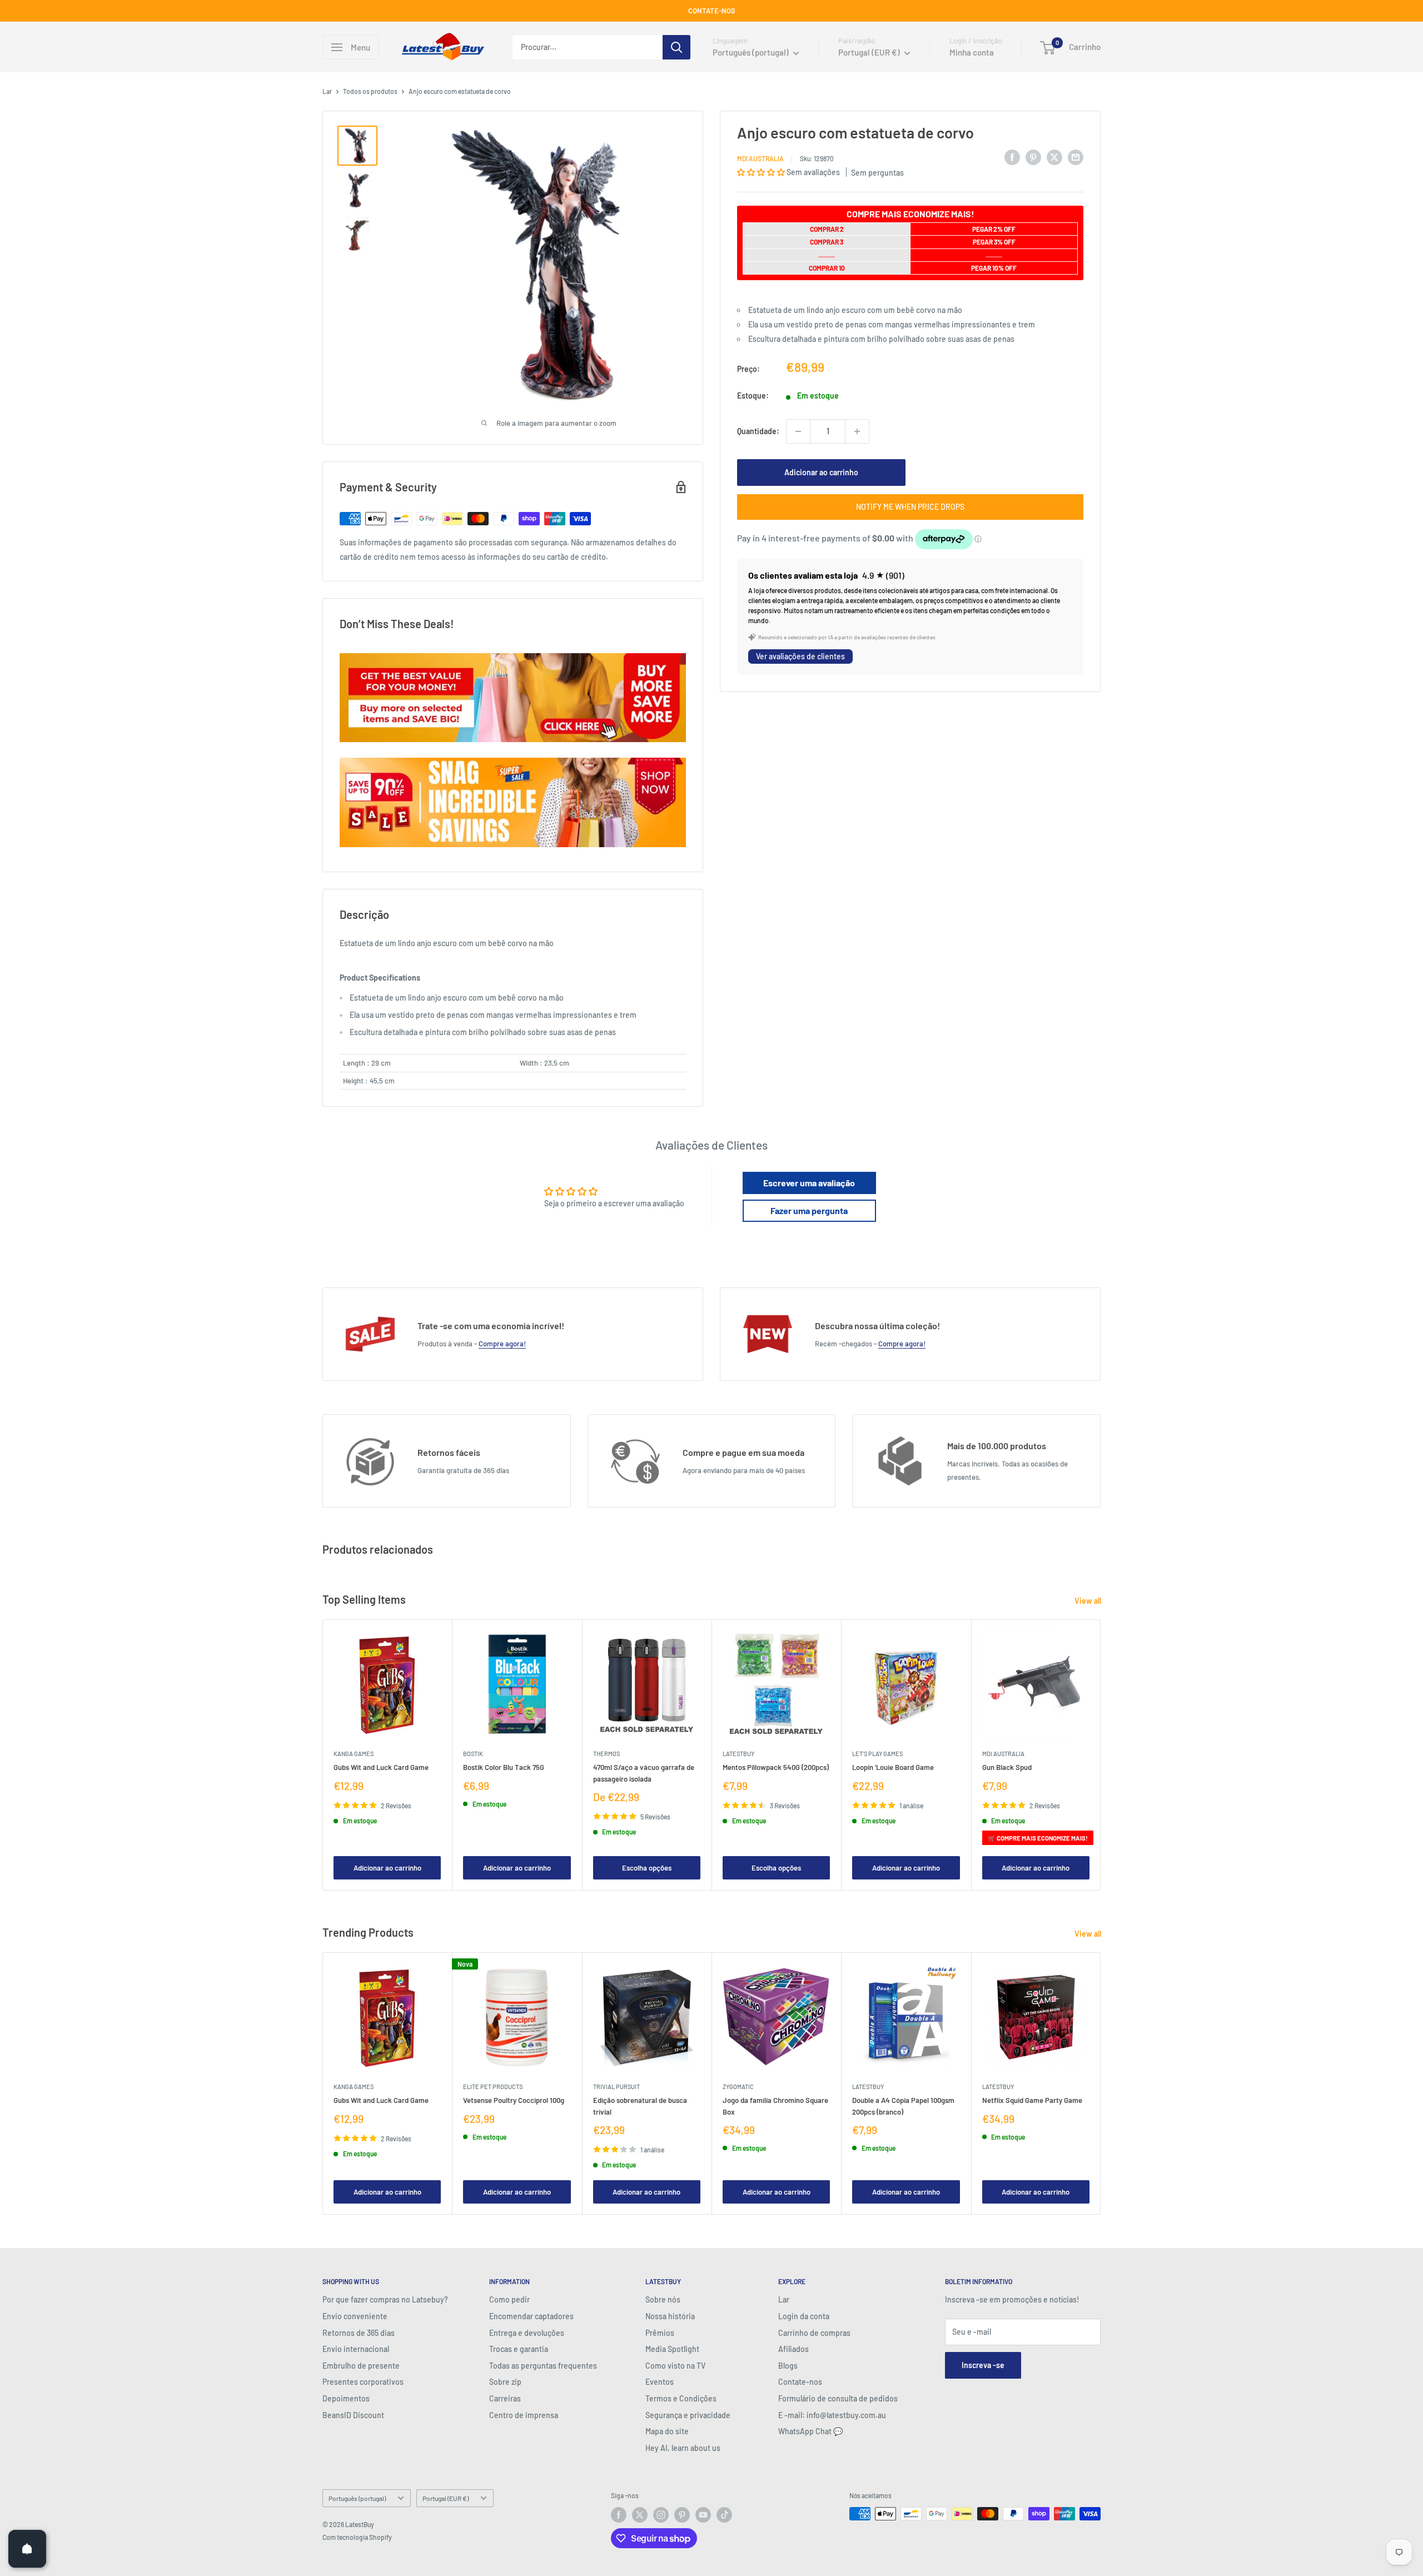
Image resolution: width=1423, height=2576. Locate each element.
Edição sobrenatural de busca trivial (640, 2106)
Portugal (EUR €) (446, 2498)
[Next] (1101, 1755)
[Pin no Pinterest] (1033, 157)
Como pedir (509, 2299)
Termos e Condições (681, 2398)
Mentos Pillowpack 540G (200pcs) (776, 1768)
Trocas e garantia (519, 2349)
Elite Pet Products (493, 2087)
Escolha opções (647, 1868)
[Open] (27, 2549)
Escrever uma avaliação (809, 1183)
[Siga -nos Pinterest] (682, 2515)
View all (1089, 1601)
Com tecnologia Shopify (357, 2537)
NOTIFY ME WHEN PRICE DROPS (910, 507)
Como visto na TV (675, 2366)
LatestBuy (738, 1754)
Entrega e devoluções (527, 2333)
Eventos (660, 2382)
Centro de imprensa (524, 2415)
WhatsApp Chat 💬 (810, 2431)
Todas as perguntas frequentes (543, 2366)
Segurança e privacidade (688, 2415)
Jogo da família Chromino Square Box (775, 2106)
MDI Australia (760, 158)
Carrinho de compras (814, 2333)
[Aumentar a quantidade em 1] (857, 431)
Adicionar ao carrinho (821, 472)
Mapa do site (667, 2431)
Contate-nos (800, 2382)
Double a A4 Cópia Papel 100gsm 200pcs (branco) (903, 2106)
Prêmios (660, 2333)
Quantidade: (758, 431)
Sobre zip (505, 2382)
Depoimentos (346, 2398)
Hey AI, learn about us (683, 2448)
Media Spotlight (672, 2349)
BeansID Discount (353, 2415)
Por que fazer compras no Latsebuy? (385, 2299)
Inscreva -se (983, 2365)
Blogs (788, 2366)
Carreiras (505, 2398)
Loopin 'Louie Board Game (893, 1768)
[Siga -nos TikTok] (724, 2515)
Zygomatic (738, 2087)
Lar (327, 91)
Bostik (473, 1754)
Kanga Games (354, 1754)
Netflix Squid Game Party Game (1032, 2101)
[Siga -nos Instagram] (661, 2515)
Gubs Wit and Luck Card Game (381, 1768)
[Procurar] (676, 47)
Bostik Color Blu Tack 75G (504, 1768)
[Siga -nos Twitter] (640, 2515)
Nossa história (670, 2316)
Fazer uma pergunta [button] (809, 1210)
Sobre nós (663, 2299)
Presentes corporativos (363, 2382)
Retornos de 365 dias (359, 2333)
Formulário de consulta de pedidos (838, 2398)
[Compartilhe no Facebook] (1012, 157)
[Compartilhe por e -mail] (1076, 157)
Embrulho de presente (361, 2366)
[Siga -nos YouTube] (703, 2515)
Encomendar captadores (531, 2316)
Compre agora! (502, 1344)
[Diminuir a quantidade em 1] (798, 431)
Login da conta (804, 2316)
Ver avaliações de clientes (800, 657)
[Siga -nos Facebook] (619, 2515)
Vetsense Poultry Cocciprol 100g (514, 2101)
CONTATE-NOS (712, 11)
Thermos (606, 1754)
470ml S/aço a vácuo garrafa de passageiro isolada (644, 1773)
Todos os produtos (370, 91)
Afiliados (793, 2349)
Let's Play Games (877, 1754)
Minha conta (972, 52)
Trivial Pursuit (616, 2087)
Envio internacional (356, 2349)
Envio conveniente (355, 2316)
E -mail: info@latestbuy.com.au (832, 2415)
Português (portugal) (357, 2498)
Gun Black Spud (1007, 1768)
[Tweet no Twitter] (1054, 157)
